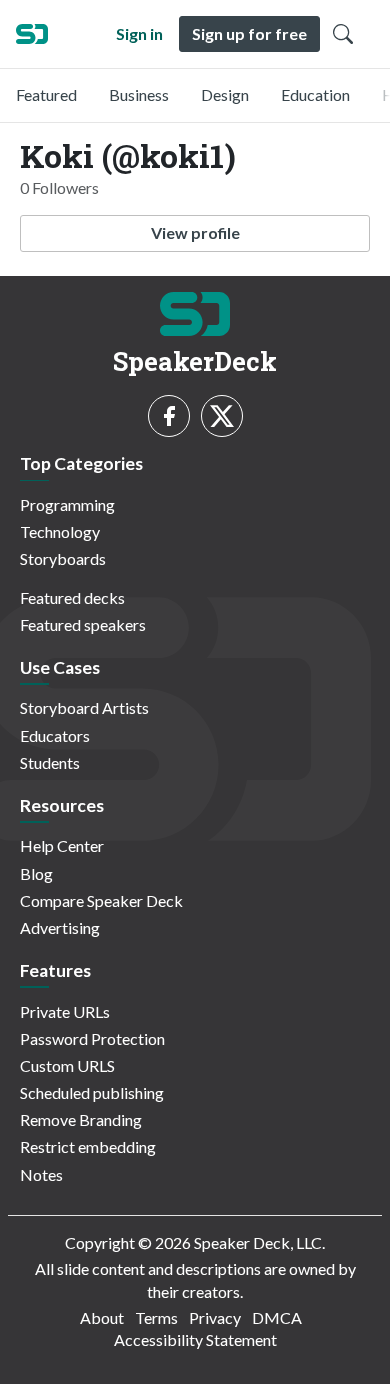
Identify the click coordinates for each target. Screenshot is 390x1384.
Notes (41, 1174)
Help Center (62, 845)
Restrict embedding (88, 1146)
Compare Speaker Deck (101, 900)
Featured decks (72, 597)
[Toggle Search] (343, 34)
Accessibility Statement (195, 1339)
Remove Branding (81, 1119)
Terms (156, 1317)
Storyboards (63, 558)
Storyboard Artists (84, 707)
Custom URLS (67, 1065)
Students (50, 762)
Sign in (139, 33)
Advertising (60, 927)
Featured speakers (83, 624)
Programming (67, 504)
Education (315, 94)
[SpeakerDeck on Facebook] (169, 416)
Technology (60, 531)
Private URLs (65, 1011)
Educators (55, 735)
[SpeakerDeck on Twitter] (222, 416)
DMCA (277, 1317)
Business (139, 94)
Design (225, 94)
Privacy (215, 1317)
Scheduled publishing (92, 1092)
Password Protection (92, 1038)
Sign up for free (249, 33)
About (102, 1317)
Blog (36, 873)
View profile (195, 232)
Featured (46, 94)
